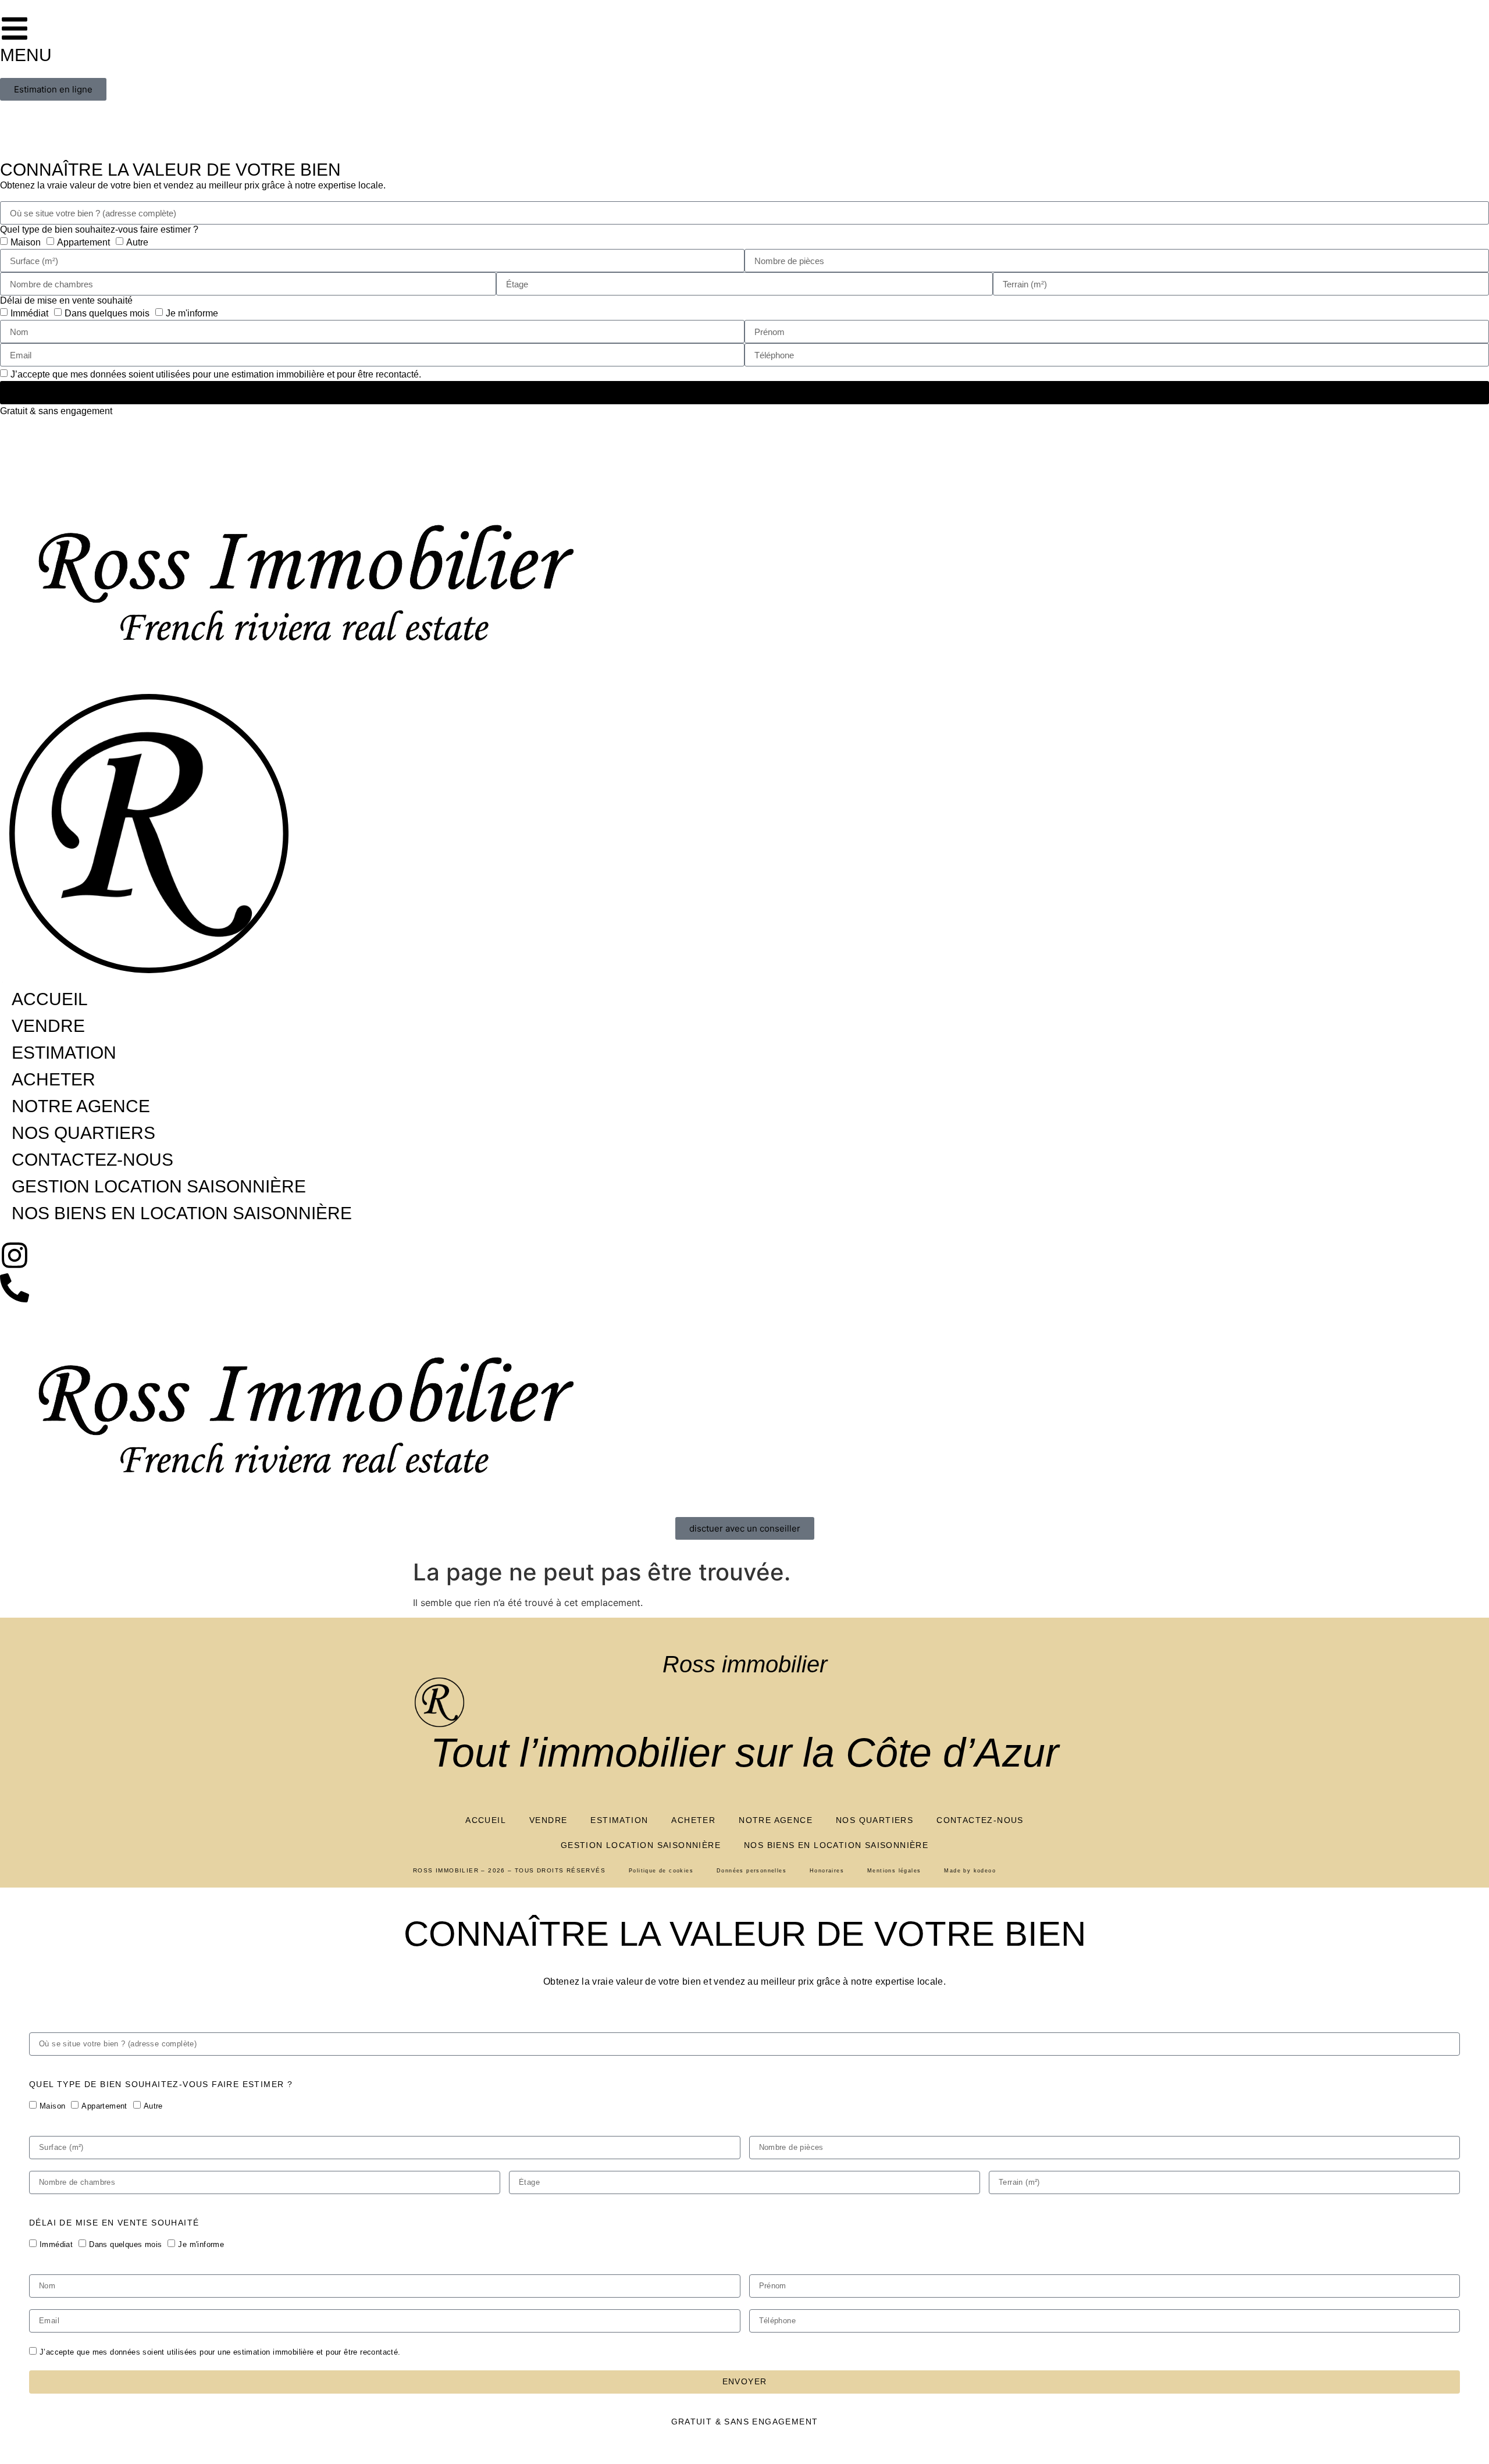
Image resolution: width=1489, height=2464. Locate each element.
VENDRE (548, 1820)
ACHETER (693, 1820)
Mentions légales (894, 1871)
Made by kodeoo (970, 1871)
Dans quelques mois (125, 2244)
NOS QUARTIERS (874, 1820)
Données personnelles (751, 1871)
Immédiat (56, 2244)
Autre (153, 2106)
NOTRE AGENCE (776, 1820)
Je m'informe (201, 2244)
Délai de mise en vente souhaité (114, 2223)
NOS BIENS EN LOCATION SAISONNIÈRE (836, 1845)
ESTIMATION (619, 1820)
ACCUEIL (486, 1820)
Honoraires (827, 1871)
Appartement (104, 2106)
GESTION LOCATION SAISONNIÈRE (641, 1845)
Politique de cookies (661, 1871)
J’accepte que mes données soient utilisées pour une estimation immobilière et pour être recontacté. (220, 2352)
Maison (52, 2106)
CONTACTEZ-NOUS (980, 1820)
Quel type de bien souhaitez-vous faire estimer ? (161, 2084)
